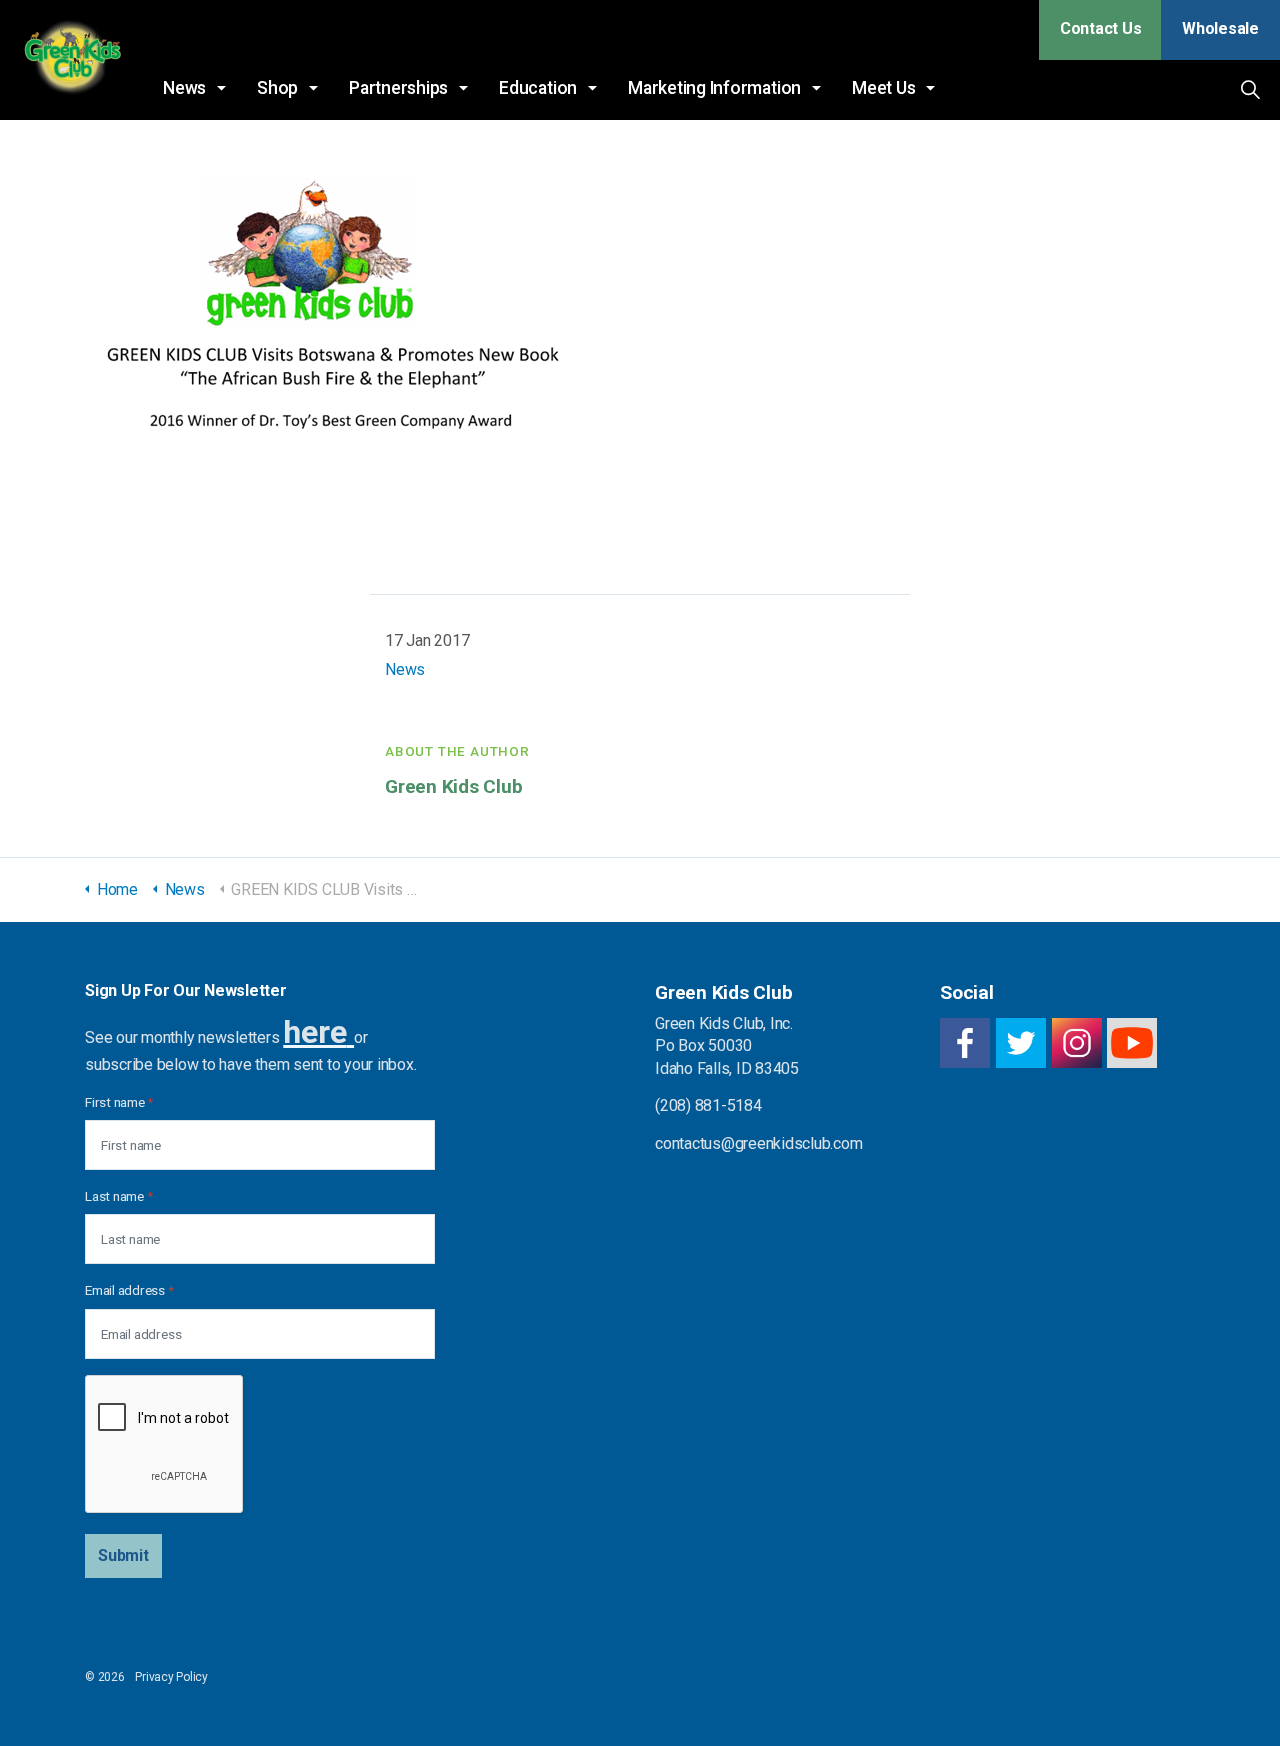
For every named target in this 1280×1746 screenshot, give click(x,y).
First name (119, 1102)
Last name (118, 1196)
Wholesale (1220, 28)
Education (538, 88)
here (314, 1032)
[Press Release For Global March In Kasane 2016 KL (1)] (335, 303)
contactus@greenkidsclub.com (759, 1143)
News (184, 88)
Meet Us (883, 88)
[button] (123, 1556)
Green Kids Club (71, 60)
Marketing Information (714, 88)
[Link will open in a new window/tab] (965, 1043)
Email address (129, 1290)
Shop (277, 88)
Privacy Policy (171, 1677)
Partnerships (398, 88)
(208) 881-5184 (708, 1105)
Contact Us (1101, 28)
